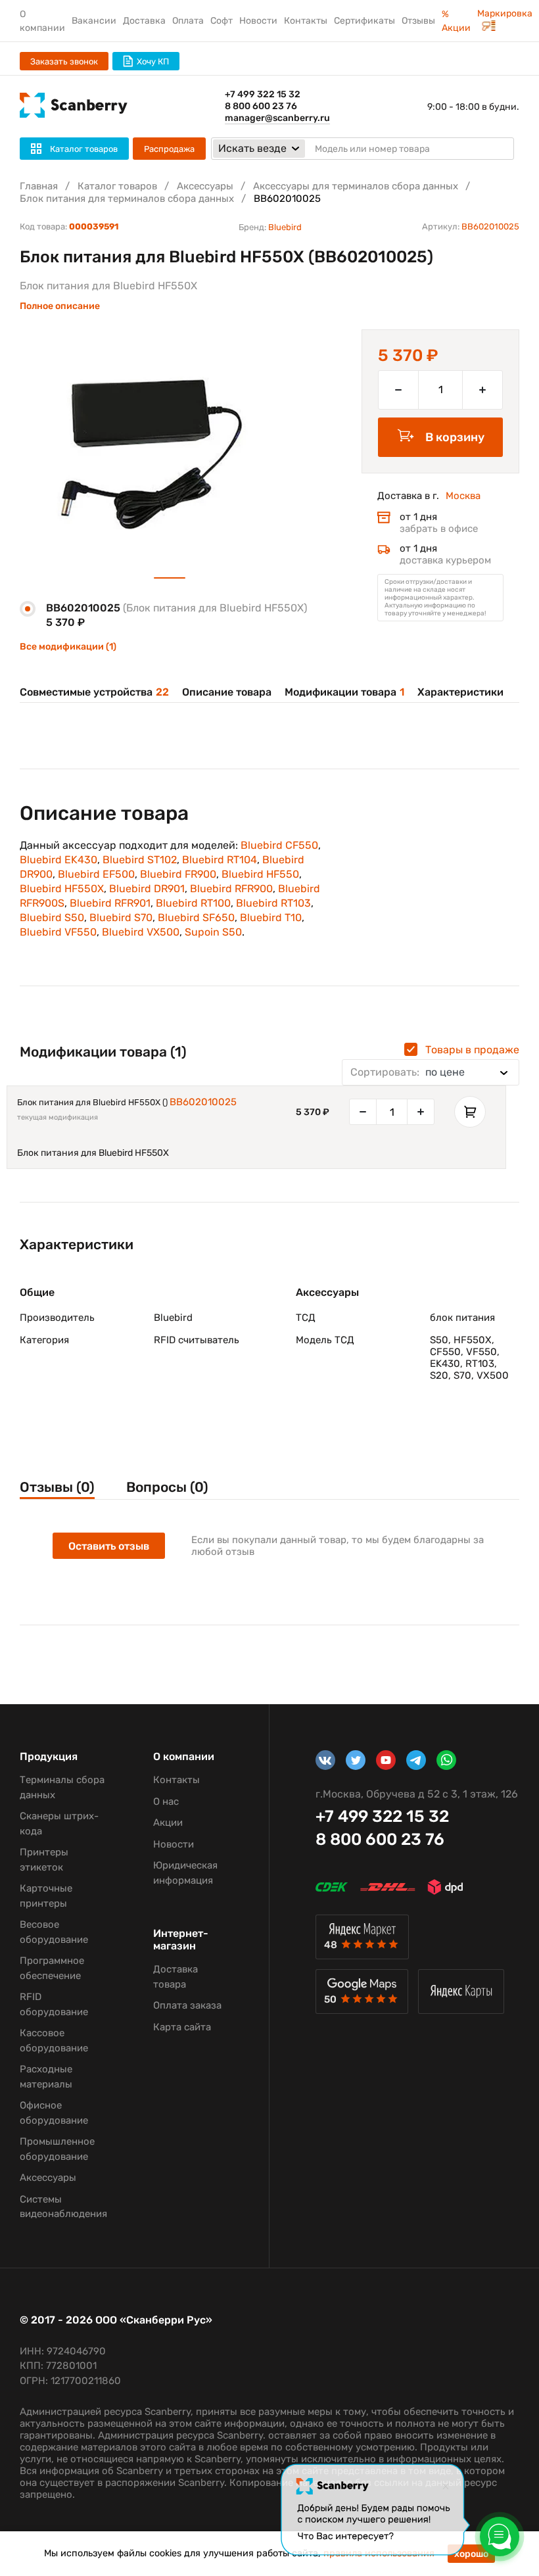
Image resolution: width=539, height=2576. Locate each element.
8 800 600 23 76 (261, 106)
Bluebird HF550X (62, 889)
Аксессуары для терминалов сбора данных (356, 186)
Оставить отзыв (109, 1546)
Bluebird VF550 (58, 932)
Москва (463, 496)
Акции (168, 1823)
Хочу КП (153, 61)
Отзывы (418, 21)
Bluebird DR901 (147, 889)
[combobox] (431, 1072)
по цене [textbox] (408, 1072)
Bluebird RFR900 (231, 889)
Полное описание (60, 306)
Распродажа (169, 149)
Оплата (188, 21)
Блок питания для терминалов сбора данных (127, 199)
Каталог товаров (117, 186)
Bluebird (285, 227)
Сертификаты (364, 21)
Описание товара (227, 692)
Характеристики (460, 692)
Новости (258, 21)
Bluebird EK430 (59, 860)
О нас (166, 1801)
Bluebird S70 (121, 918)
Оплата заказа (187, 2005)
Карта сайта (182, 2027)
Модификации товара (344, 692)
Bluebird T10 (271, 918)
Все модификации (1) (68, 647)
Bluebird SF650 (196, 918)
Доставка (144, 21)
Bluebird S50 (52, 918)
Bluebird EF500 (96, 874)
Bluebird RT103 (273, 903)
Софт (222, 21)
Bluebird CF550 (279, 845)
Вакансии (94, 21)
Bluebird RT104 (220, 860)
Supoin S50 (213, 932)
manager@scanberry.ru (277, 118)
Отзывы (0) (57, 1487)
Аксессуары (205, 186)
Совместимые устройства (94, 692)
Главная (39, 186)
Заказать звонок (64, 61)
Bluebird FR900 (178, 874)
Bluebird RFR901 (110, 903)
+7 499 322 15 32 (263, 94)
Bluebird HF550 (260, 874)
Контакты (306, 21)
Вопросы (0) (167, 1487)
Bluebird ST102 (140, 860)
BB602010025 (203, 1102)
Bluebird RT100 (193, 903)
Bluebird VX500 (141, 932)
